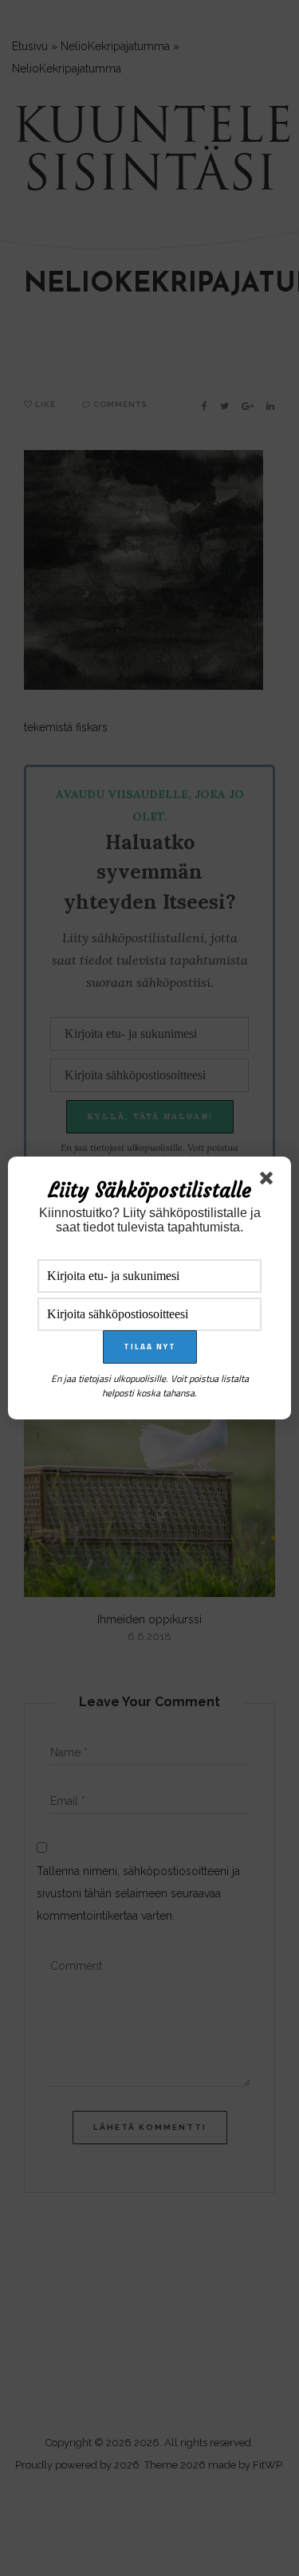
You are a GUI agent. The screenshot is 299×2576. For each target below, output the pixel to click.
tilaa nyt (150, 1347)
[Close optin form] (269, 1181)
